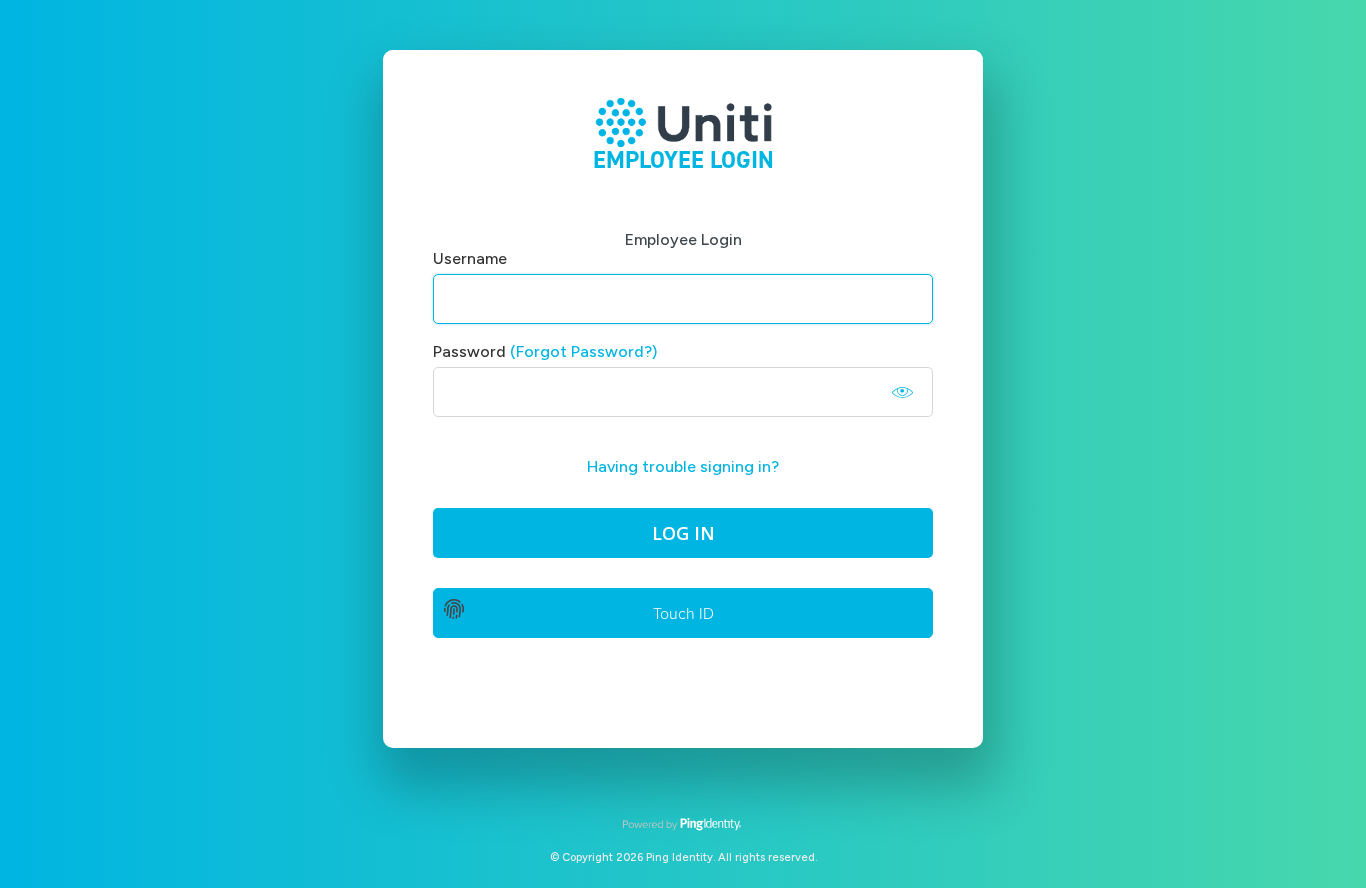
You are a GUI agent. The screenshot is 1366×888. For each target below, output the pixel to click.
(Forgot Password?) (583, 351)
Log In (683, 533)
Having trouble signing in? (683, 466)
